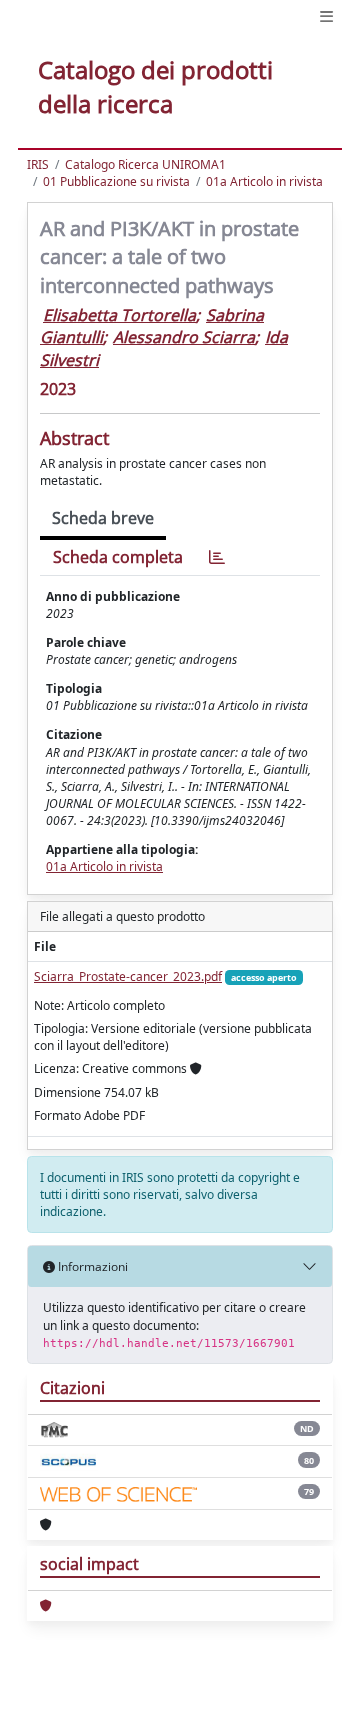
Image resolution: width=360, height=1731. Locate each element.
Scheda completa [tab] (118, 557)
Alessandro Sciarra (184, 337)
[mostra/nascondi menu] (326, 16)
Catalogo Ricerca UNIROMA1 (145, 164)
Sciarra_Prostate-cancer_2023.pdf (128, 976)
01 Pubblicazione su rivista (116, 181)
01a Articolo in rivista (264, 181)
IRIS (38, 164)
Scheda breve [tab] (103, 518)
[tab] (217, 557)
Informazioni (91, 1266)
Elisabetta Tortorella (119, 315)
